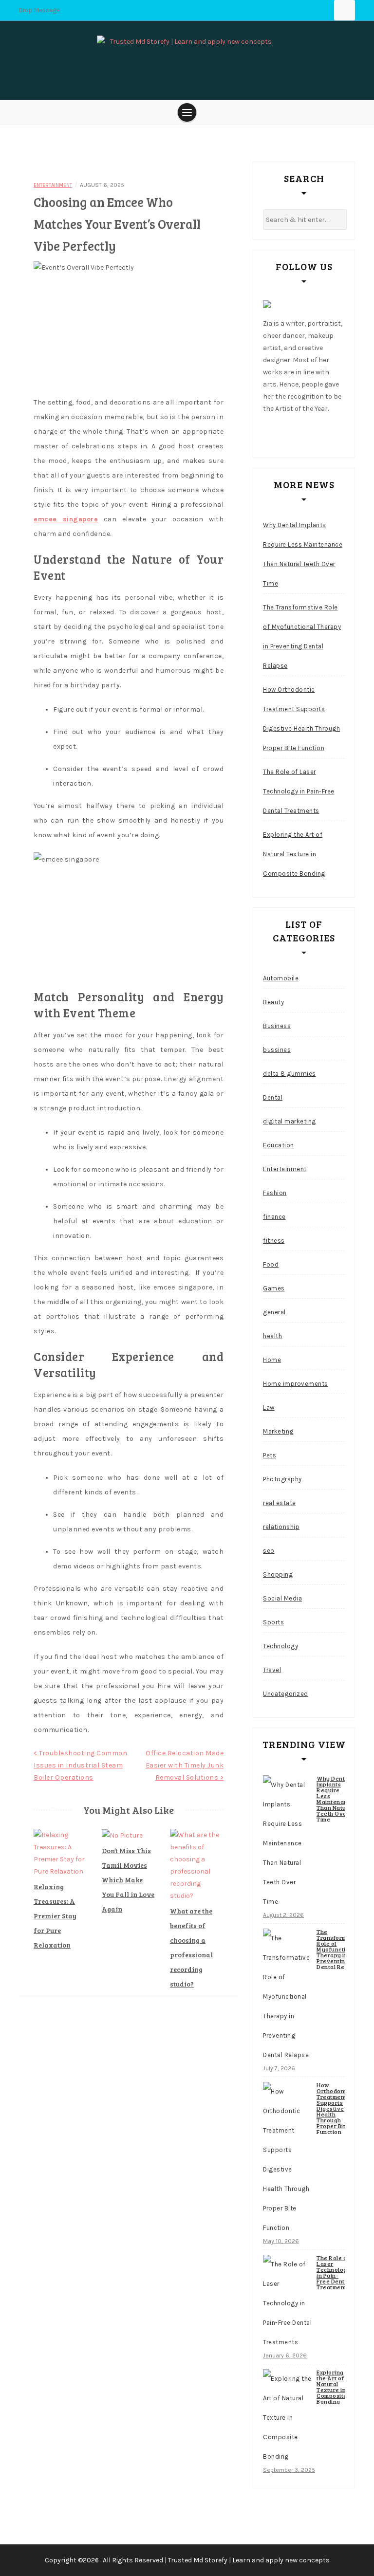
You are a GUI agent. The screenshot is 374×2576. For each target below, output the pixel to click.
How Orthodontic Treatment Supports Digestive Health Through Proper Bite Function (301, 719)
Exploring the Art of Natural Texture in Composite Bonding (294, 854)
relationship (281, 1527)
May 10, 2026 (281, 2241)
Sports (273, 1622)
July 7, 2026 (279, 2068)
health (272, 1336)
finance (274, 1217)
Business (277, 1026)
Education (279, 1145)
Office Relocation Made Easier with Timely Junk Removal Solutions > (185, 1765)
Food (271, 1264)
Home (272, 1360)
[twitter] (294, 432)
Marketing (278, 1431)
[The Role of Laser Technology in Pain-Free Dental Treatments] (287, 2303)
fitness (274, 1241)
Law (269, 1408)
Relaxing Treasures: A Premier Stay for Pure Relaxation (55, 1916)
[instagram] (312, 432)
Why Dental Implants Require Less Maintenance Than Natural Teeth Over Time (303, 554)
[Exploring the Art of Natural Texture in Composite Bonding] (287, 2418)
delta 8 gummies (290, 1074)
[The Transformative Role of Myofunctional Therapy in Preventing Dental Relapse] (287, 1997)
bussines (277, 1050)
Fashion (275, 1193)
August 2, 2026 (283, 1915)
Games (274, 1288)
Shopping (278, 1574)
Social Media (282, 1598)
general (274, 1312)
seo (269, 1551)
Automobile (281, 978)
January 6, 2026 (285, 2355)
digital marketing (290, 1121)
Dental (273, 1097)
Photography (282, 1479)
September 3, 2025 (289, 2470)
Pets (270, 1455)
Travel (272, 1670)
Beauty (273, 1002)
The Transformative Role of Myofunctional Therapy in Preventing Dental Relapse (302, 636)
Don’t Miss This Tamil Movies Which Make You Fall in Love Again (128, 1880)
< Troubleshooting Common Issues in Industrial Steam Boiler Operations (80, 1765)
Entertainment (53, 185)
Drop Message (39, 10)
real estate (280, 1503)
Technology (280, 1646)
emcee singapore (66, 519)
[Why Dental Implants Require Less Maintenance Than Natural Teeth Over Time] (287, 1843)
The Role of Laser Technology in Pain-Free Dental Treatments (299, 791)
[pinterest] (331, 432)
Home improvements (296, 1384)
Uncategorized (286, 1694)
